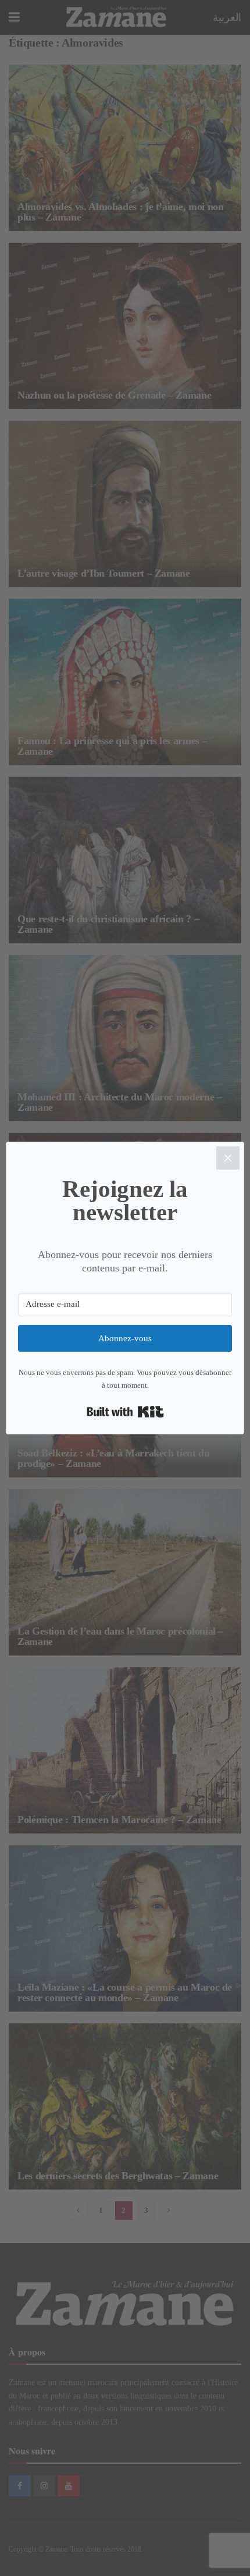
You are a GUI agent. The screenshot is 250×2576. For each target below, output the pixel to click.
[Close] (228, 1158)
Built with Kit (125, 1412)
